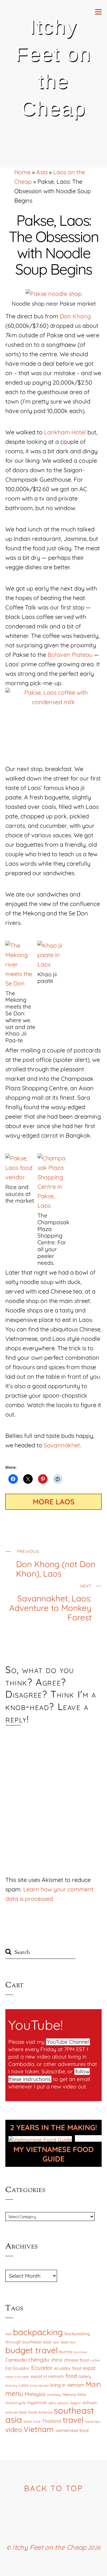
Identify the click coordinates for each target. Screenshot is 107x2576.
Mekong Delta (74, 2394)
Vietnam (39, 2429)
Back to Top (53, 2488)
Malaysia (35, 2394)
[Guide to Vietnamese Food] (40, 2140)
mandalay (54, 2395)
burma (66, 2352)
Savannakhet (62, 1445)
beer (56, 2342)
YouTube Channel (68, 2042)
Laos (24, 2385)
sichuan (90, 2403)
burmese (80, 2352)
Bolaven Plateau (70, 655)
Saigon (75, 2403)
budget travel (32, 2350)
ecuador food (68, 2368)
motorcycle (15, 2403)
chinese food (76, 2360)
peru (52, 2403)
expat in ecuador (17, 2377)
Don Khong (75, 316)
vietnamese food (72, 2430)
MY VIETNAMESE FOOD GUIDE (53, 2154)
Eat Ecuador (18, 2368)
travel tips (93, 2422)
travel (73, 2420)
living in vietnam (67, 2385)
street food (32, 2422)
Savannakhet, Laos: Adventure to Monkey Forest (50, 1603)
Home (22, 172)
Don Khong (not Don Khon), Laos (56, 1564)
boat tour (69, 2342)
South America (40, 2412)
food (71, 2376)
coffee (95, 2360)
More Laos (54, 1502)
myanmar (37, 2402)
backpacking (38, 2332)
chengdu (39, 2359)
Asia (42, 172)
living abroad (39, 2385)
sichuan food (16, 2412)
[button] (21, 992)
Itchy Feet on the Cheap (49, 2547)
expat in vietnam (47, 2376)
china (57, 2360)
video (14, 2430)
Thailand (52, 2421)
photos (63, 2403)
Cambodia (16, 2360)
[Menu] (98, 11)
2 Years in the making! (54, 2127)
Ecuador (42, 2368)
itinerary (11, 2385)
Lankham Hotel (65, 432)
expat (89, 2368)
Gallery (85, 2376)
